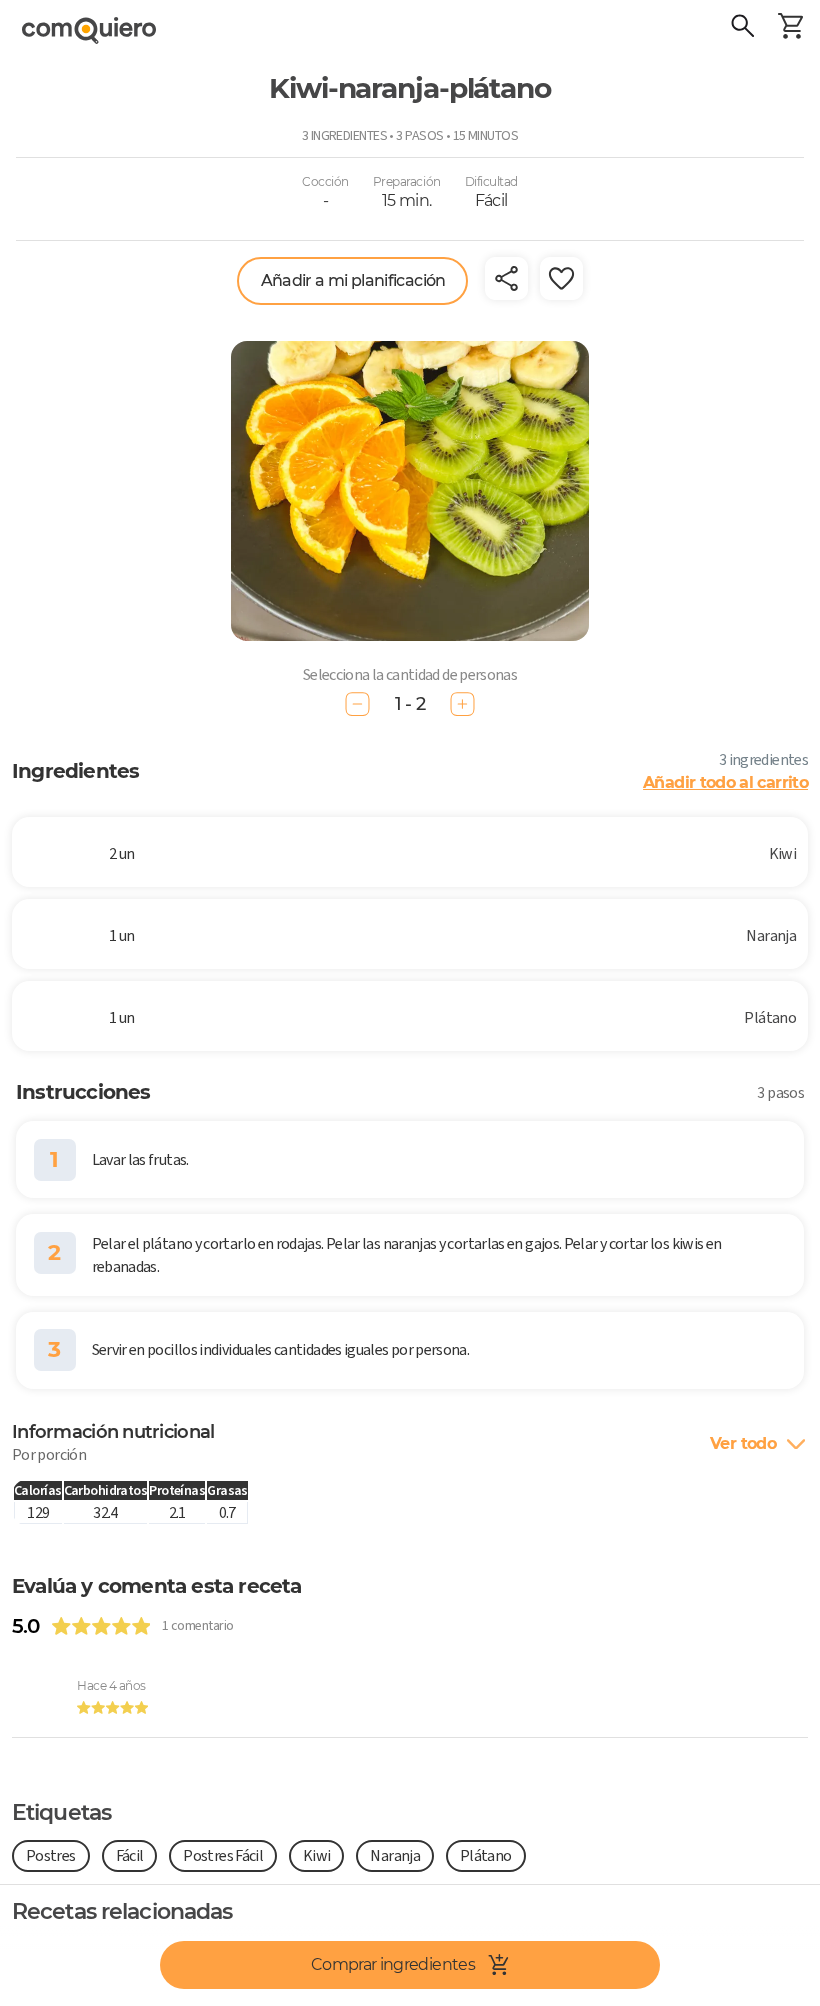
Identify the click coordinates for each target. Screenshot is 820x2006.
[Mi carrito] (790, 28)
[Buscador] (742, 28)
